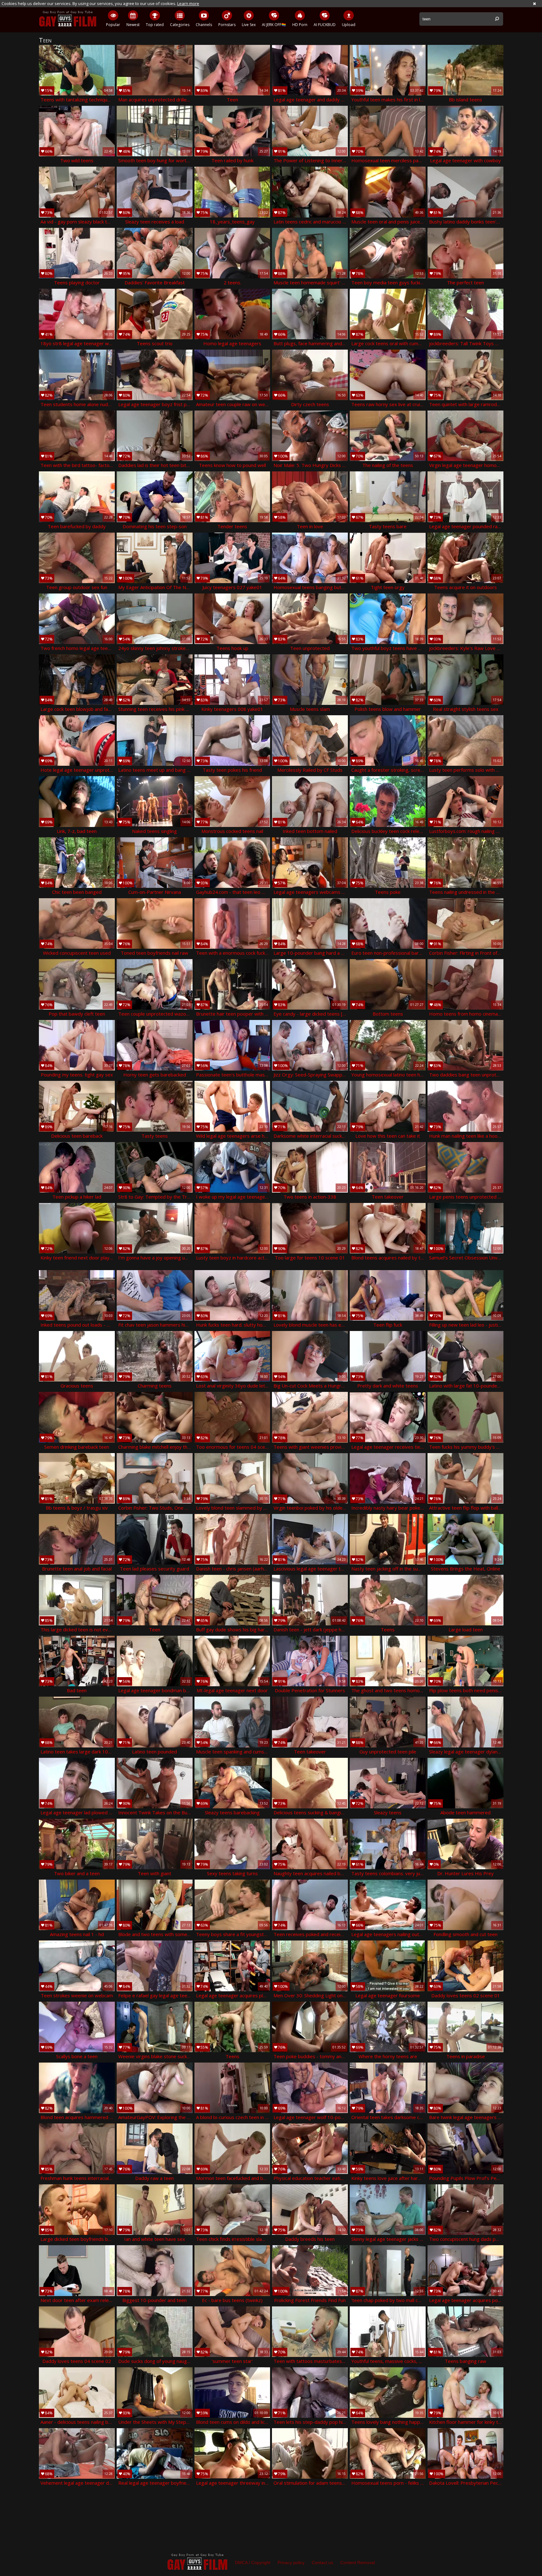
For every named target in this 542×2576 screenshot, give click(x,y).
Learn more (188, 3)
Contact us (322, 2563)
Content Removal (358, 2563)
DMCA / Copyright (253, 2563)
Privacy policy (291, 2563)
